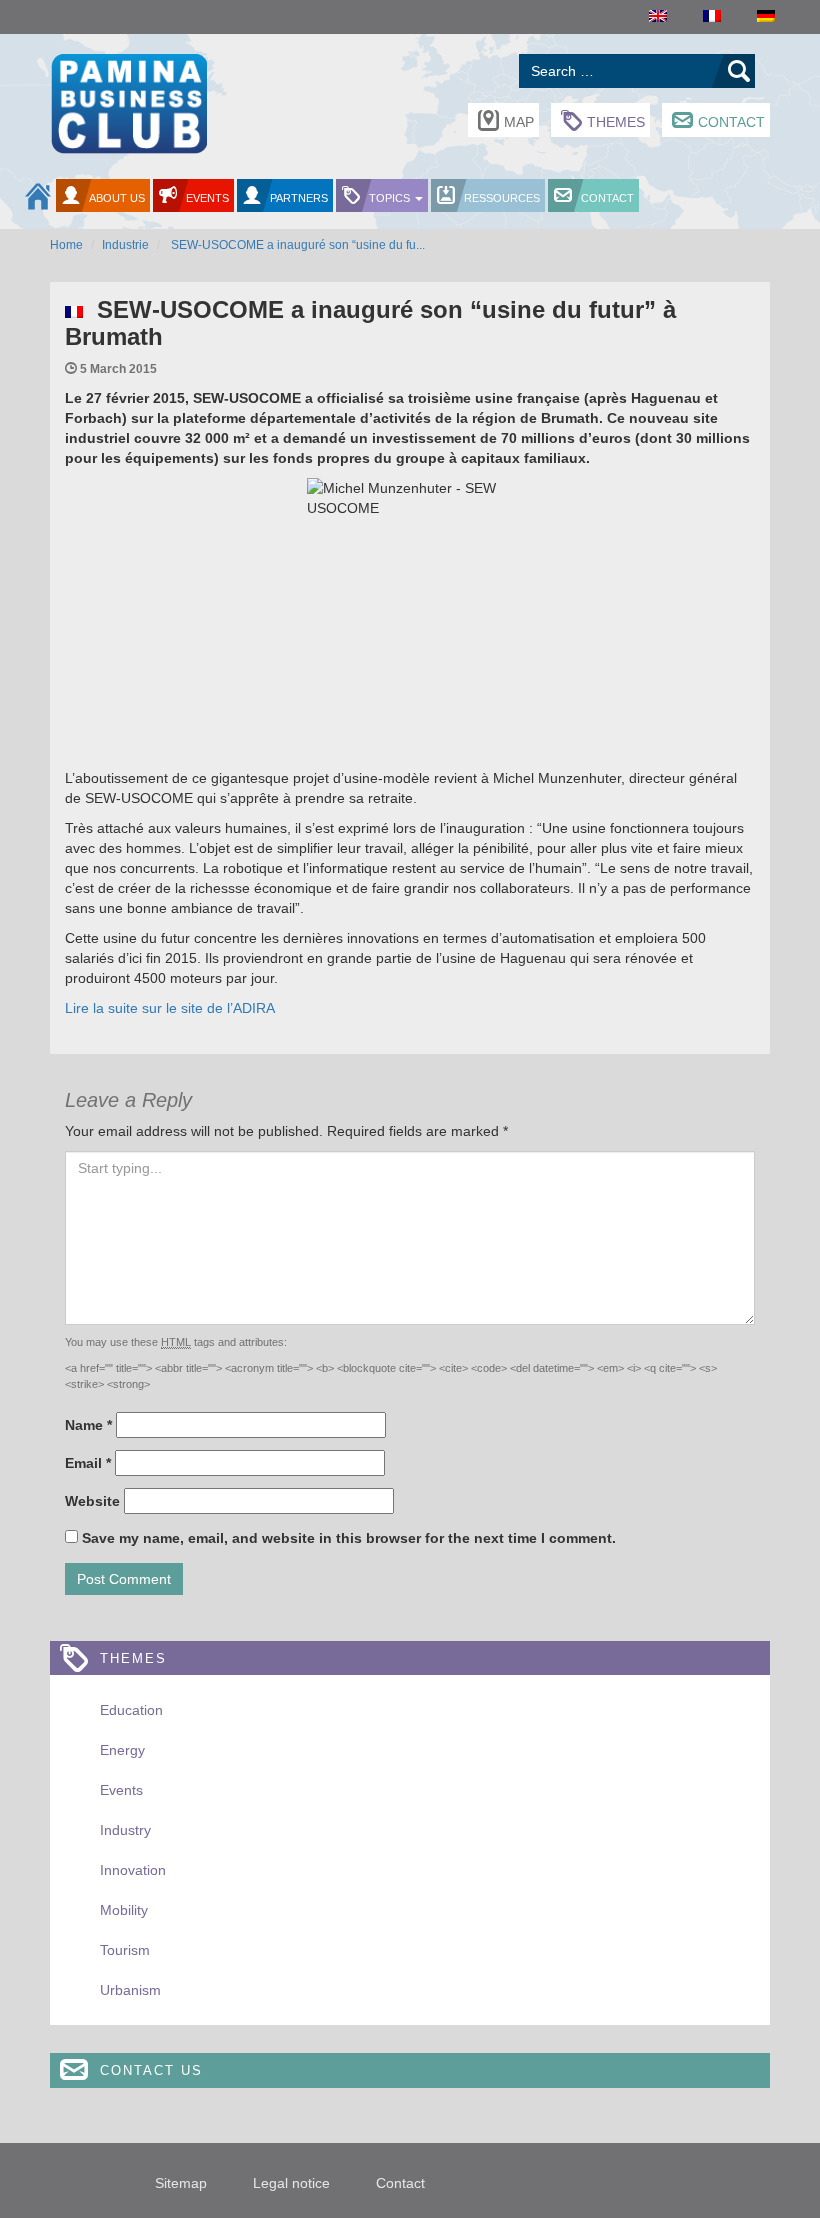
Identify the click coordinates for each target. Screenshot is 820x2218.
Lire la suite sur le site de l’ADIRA (170, 1008)
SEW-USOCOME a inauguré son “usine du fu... (296, 245)
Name (88, 1425)
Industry (125, 1830)
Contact (731, 122)
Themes (616, 122)
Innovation (133, 1870)
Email (88, 1463)
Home (66, 245)
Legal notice (291, 2183)
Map (519, 122)
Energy (122, 1750)
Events (207, 198)
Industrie (125, 245)
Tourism (125, 1950)
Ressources (502, 198)
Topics (391, 198)
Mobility (124, 1910)
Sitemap (181, 2183)
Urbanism (130, 1990)
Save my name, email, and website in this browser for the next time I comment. (349, 1538)
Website (92, 1501)
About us (117, 198)
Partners (299, 198)
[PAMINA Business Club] (128, 101)
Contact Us (151, 2070)
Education (131, 1710)
